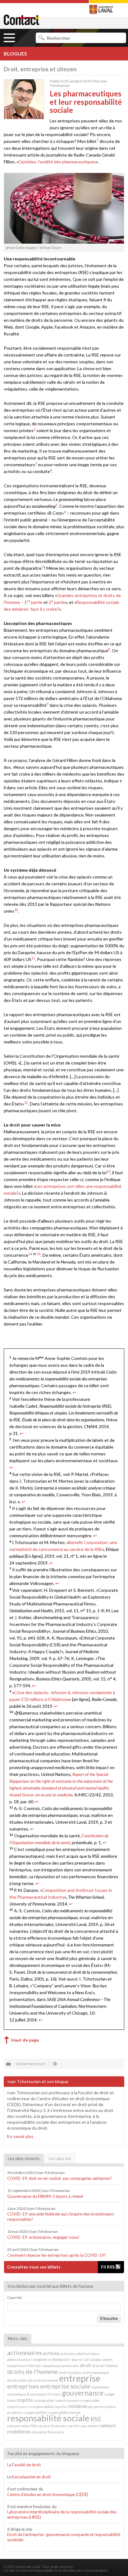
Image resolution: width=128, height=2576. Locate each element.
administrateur (88, 2354)
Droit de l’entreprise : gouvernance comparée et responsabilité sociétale (64, 2537)
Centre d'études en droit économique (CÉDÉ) (48, 2494)
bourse (77, 2359)
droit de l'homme (105, 2366)
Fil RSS (108, 2267)
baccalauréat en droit (32, 2477)
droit (86, 2365)
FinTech (55, 2394)
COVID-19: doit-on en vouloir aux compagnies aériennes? (59, 2178)
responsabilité (35, 2412)
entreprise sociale (65, 2386)
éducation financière (48, 2432)
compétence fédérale (24, 2366)
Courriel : (15, 2297)
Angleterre (43, 2359)
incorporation (44, 2400)
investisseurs (18, 2407)
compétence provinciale (60, 2366)
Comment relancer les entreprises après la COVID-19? (57, 2255)
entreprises (23, 2386)
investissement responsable (77, 2400)
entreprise (80, 2378)
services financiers (53, 2426)
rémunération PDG (22, 2426)
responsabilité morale (64, 2412)
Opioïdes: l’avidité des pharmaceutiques (57, 162)
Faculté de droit (26, 2465)
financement (37, 2394)
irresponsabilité (42, 2407)
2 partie (57, 602)
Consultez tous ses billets (34, 2267)
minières (78, 2406)
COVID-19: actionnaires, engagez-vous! (43, 2237)
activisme (68, 2354)
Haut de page (25, 2040)
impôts (25, 2400)
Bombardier (62, 2359)
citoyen (107, 2359)
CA (86, 2359)
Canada (95, 2359)
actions (51, 2353)
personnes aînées (102, 2407)
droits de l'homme (32, 2371)
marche (61, 2407)
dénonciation (17, 2380)
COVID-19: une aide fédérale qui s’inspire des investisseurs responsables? (61, 2217)
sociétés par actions (83, 2426)
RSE (96, 2419)
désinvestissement (43, 2380)
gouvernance (83, 2393)
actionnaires (25, 2352)
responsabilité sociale (48, 2418)
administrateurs (20, 2359)
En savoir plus (20, 2136)
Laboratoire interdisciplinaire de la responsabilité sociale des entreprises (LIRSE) (62, 2514)
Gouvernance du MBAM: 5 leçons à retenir (45, 2196)
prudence (15, 2412)
